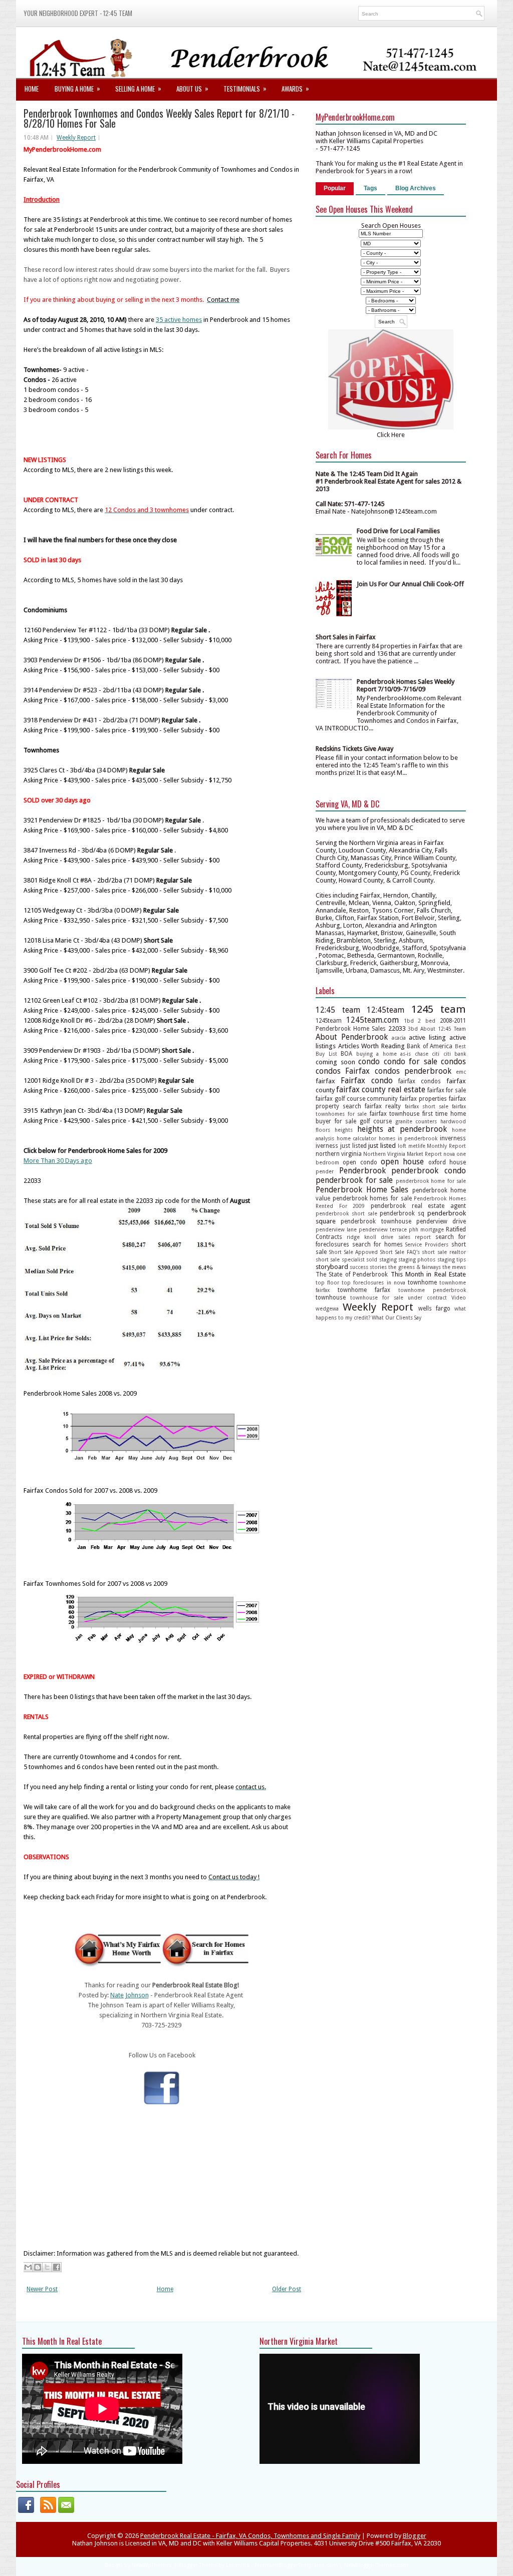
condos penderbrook (413, 1071)
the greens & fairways (414, 1267)
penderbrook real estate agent (418, 1206)
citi (436, 1054)
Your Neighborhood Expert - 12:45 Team (78, 13)
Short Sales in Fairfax (346, 637)
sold (372, 1259)
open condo (360, 1162)
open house (402, 1162)
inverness (453, 1138)
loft (402, 1146)
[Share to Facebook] (57, 2267)
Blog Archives (416, 188)
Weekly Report (76, 138)
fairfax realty (383, 1106)
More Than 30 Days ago (58, 1161)
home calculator (357, 1138)
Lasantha (238, 2565)
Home (32, 89)
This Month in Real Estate (429, 1274)
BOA (346, 1054)
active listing (427, 1037)
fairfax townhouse (395, 1114)
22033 (397, 1028)
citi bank (455, 1054)
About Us (192, 88)
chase (422, 1054)
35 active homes (179, 320)
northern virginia (339, 1154)
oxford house (447, 1162)
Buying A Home (77, 88)
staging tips (452, 1259)
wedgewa (327, 1309)
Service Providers (427, 1244)
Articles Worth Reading (371, 1046)
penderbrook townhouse (376, 1221)
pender (325, 1171)
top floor (327, 1282)
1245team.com (372, 1020)
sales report (415, 1237)
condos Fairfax (343, 1071)
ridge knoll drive (370, 1237)
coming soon (335, 1062)
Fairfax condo (367, 1081)
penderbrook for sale (354, 1180)
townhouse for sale (377, 1298)
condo (369, 1061)
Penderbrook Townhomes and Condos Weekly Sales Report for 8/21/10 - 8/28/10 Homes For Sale (159, 118)
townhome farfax (364, 1290)
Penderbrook (362, 1171)
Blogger (415, 2536)
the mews (454, 1267)
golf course (376, 1121)
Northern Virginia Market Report (403, 1154)
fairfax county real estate (380, 1090)
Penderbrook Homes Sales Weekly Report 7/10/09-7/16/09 (406, 685)
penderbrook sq (402, 1213)
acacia (399, 1038)
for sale (346, 1121)
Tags (370, 188)
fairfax (325, 1081)
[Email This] (28, 2267)
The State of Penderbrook (352, 1274)
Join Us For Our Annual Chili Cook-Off (410, 584)
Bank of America (430, 1046)
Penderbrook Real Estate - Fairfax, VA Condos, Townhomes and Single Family (250, 2536)
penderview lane (336, 1229)
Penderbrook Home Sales (362, 1190)
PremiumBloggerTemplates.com (296, 2565)
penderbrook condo (429, 1171)
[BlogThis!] (38, 2267)
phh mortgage (426, 1229)
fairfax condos (420, 1081)
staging (388, 1259)
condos (453, 1061)
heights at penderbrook (402, 1129)
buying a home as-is (384, 1054)
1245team (329, 1021)
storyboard (332, 1267)
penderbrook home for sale (431, 1181)
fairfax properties (423, 1099)
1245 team (439, 1009)
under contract (427, 1298)
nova (449, 1154)
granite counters (416, 1121)
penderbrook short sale (346, 1213)
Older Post (287, 2289)
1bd (409, 1021)
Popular (335, 188)
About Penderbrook (352, 1037)
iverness (327, 1146)
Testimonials (245, 88)
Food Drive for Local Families (398, 531)
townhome (422, 1282)
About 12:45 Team (443, 1029)
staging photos (417, 1259)
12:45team (386, 1010)
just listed (353, 1146)
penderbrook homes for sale (372, 1198)
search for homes (377, 1244)
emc (461, 1072)
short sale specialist (340, 1259)
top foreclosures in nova (373, 1282)
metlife (417, 1146)
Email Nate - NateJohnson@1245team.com (376, 511)
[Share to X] (47, 2267)
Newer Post (42, 2289)
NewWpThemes (152, 2565)
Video (459, 1298)
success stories (368, 1267)
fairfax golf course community (357, 1099)
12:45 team (338, 1010)
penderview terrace (383, 1229)
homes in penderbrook (408, 1138)
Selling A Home (138, 88)
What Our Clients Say (397, 1318)
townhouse (331, 1298)
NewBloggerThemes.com (376, 2565)
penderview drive (441, 1221)
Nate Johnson (130, 1995)
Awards (295, 88)
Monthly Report (446, 1146)
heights (344, 1130)
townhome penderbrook (432, 1290)
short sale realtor (444, 1252)
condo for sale (411, 1061)
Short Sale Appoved (354, 1252)
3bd (413, 1029)
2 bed (427, 1021)
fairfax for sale (447, 1090)
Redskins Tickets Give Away (354, 749)
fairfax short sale (427, 1106)
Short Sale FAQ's (400, 1252)
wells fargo (434, 1309)
